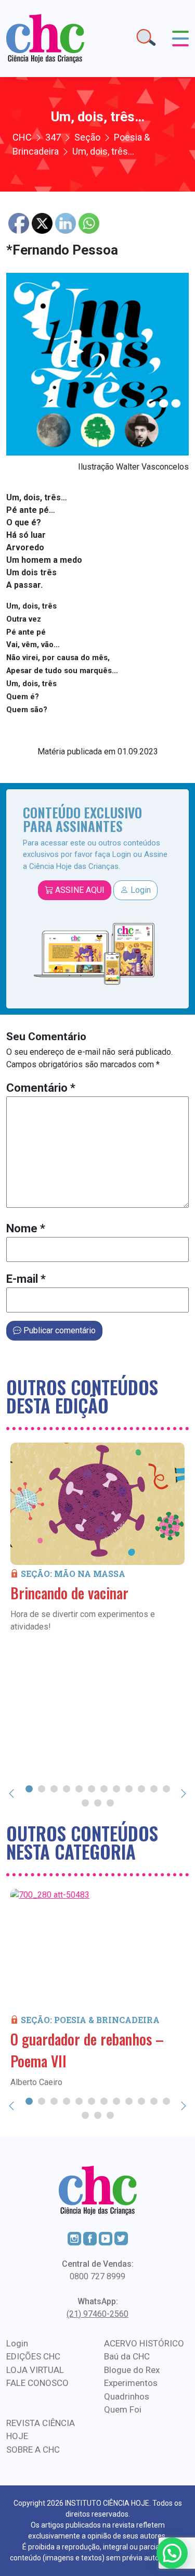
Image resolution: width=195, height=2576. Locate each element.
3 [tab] (54, 1788)
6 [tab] (92, 1788)
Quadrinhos (127, 2396)
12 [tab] (166, 1788)
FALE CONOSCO (37, 2383)
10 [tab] (141, 1788)
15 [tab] (110, 1802)
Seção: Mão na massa (73, 1574)
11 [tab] (154, 1788)
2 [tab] (42, 1788)
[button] (172, 2553)
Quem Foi (123, 2409)
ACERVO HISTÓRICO (144, 2343)
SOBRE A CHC (33, 2449)
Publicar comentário (58, 1330)
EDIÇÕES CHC (33, 2356)
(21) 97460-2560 (97, 2314)
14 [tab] (98, 1802)
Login (140, 890)
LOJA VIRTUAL (35, 2370)
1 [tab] (29, 1788)
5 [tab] (79, 1788)
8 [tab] (116, 1788)
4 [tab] (67, 1788)
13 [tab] (85, 1802)
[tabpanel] (97, 1538)
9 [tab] (129, 1788)
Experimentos (131, 2383)
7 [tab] (104, 1788)
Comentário (41, 1088)
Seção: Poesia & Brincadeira (90, 2020)
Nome (26, 1228)
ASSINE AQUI (79, 890)
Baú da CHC (127, 2356)
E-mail (26, 1279)
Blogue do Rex (132, 2370)
